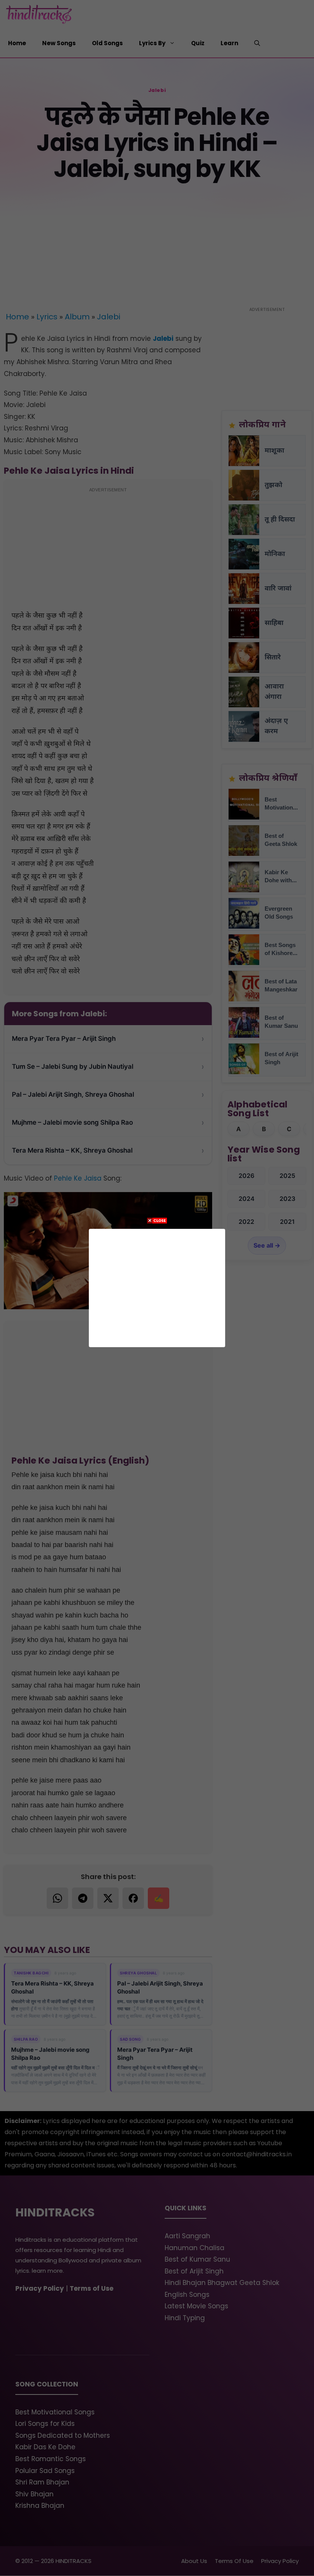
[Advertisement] (157, 1286)
